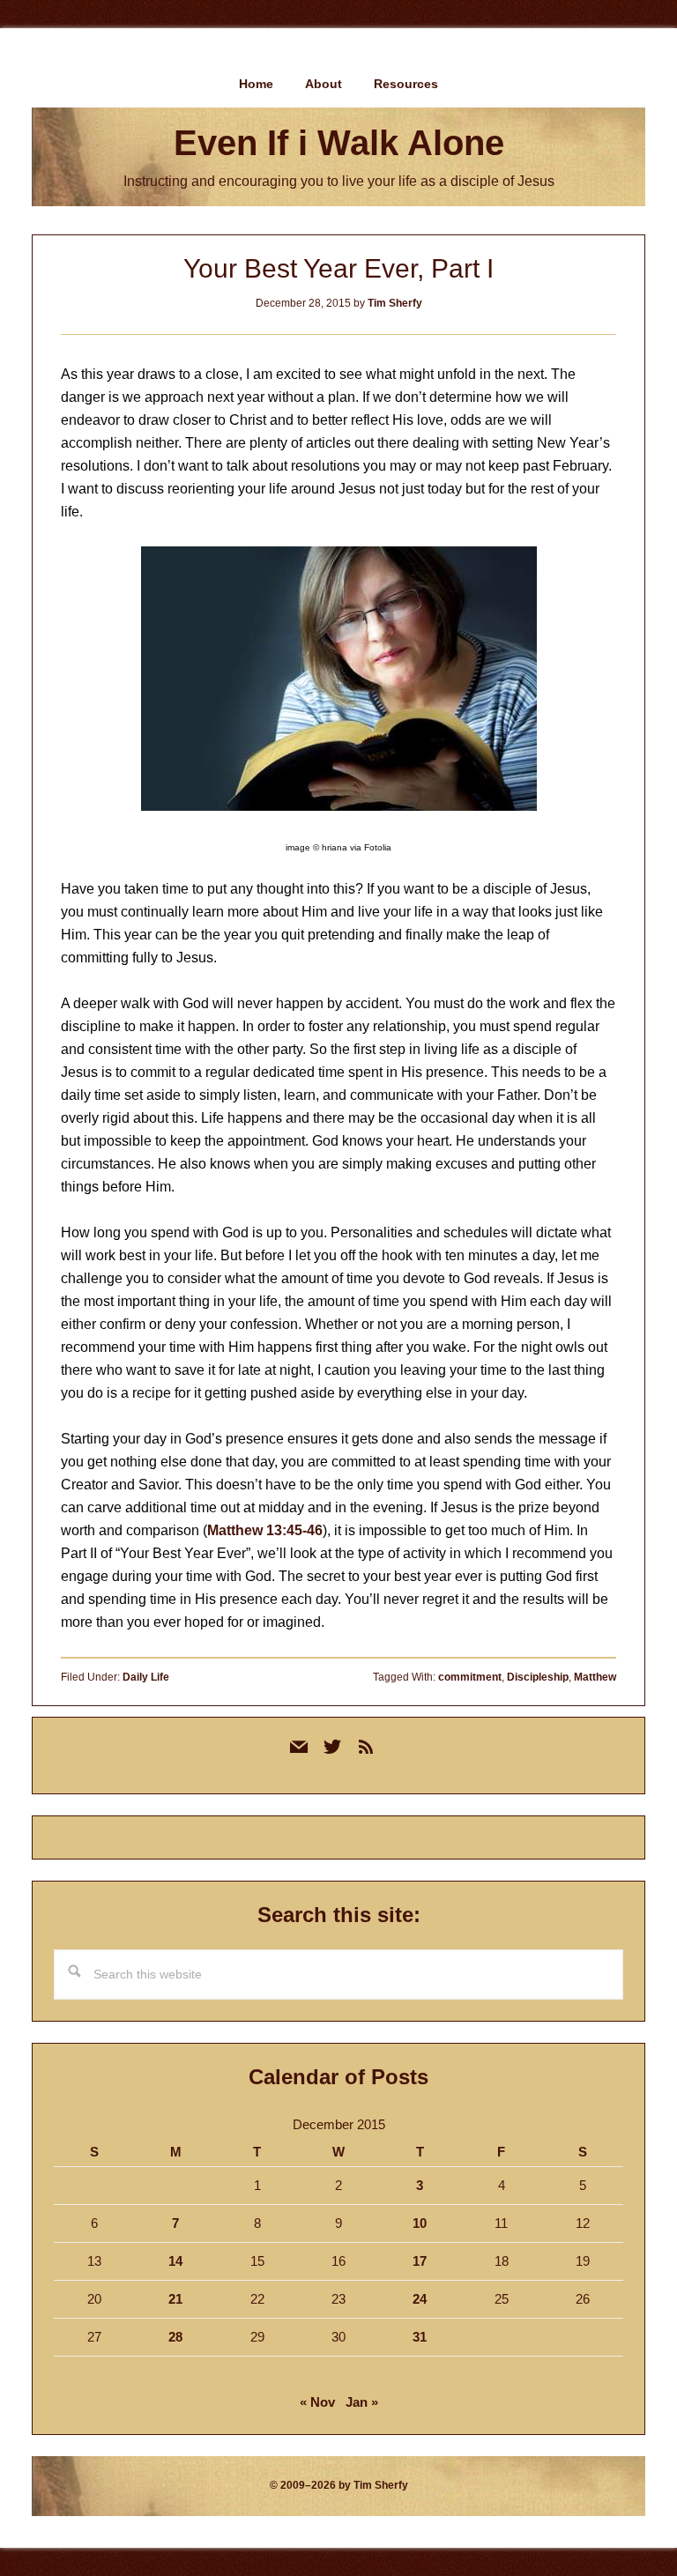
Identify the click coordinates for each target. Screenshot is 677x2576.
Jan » (362, 2402)
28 (175, 2337)
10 (420, 2223)
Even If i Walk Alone (339, 143)
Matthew (595, 1677)
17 (420, 2261)
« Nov (317, 2402)
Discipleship (538, 1677)
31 (420, 2337)
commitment (470, 1677)
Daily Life (146, 1677)
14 (175, 2261)
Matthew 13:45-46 (265, 1530)
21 (175, 2299)
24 (420, 2299)
